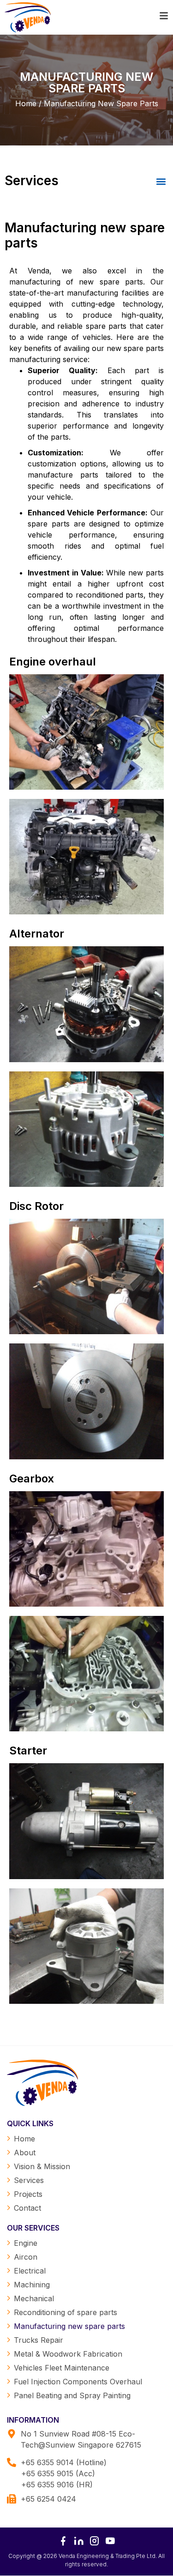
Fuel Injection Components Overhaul (78, 2382)
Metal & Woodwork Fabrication (68, 2354)
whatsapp (155, 2524)
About (25, 2153)
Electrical (30, 2271)
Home (24, 2139)
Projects (28, 2194)
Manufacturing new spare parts (69, 2326)
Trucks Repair (39, 2340)
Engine (26, 2243)
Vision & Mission (42, 2166)
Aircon (26, 2257)
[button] (161, 182)
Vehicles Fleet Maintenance (62, 2368)
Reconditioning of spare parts (66, 2312)
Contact (27, 2208)
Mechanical (34, 2298)
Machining (32, 2285)
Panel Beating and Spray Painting (72, 2395)
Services (29, 2180)
